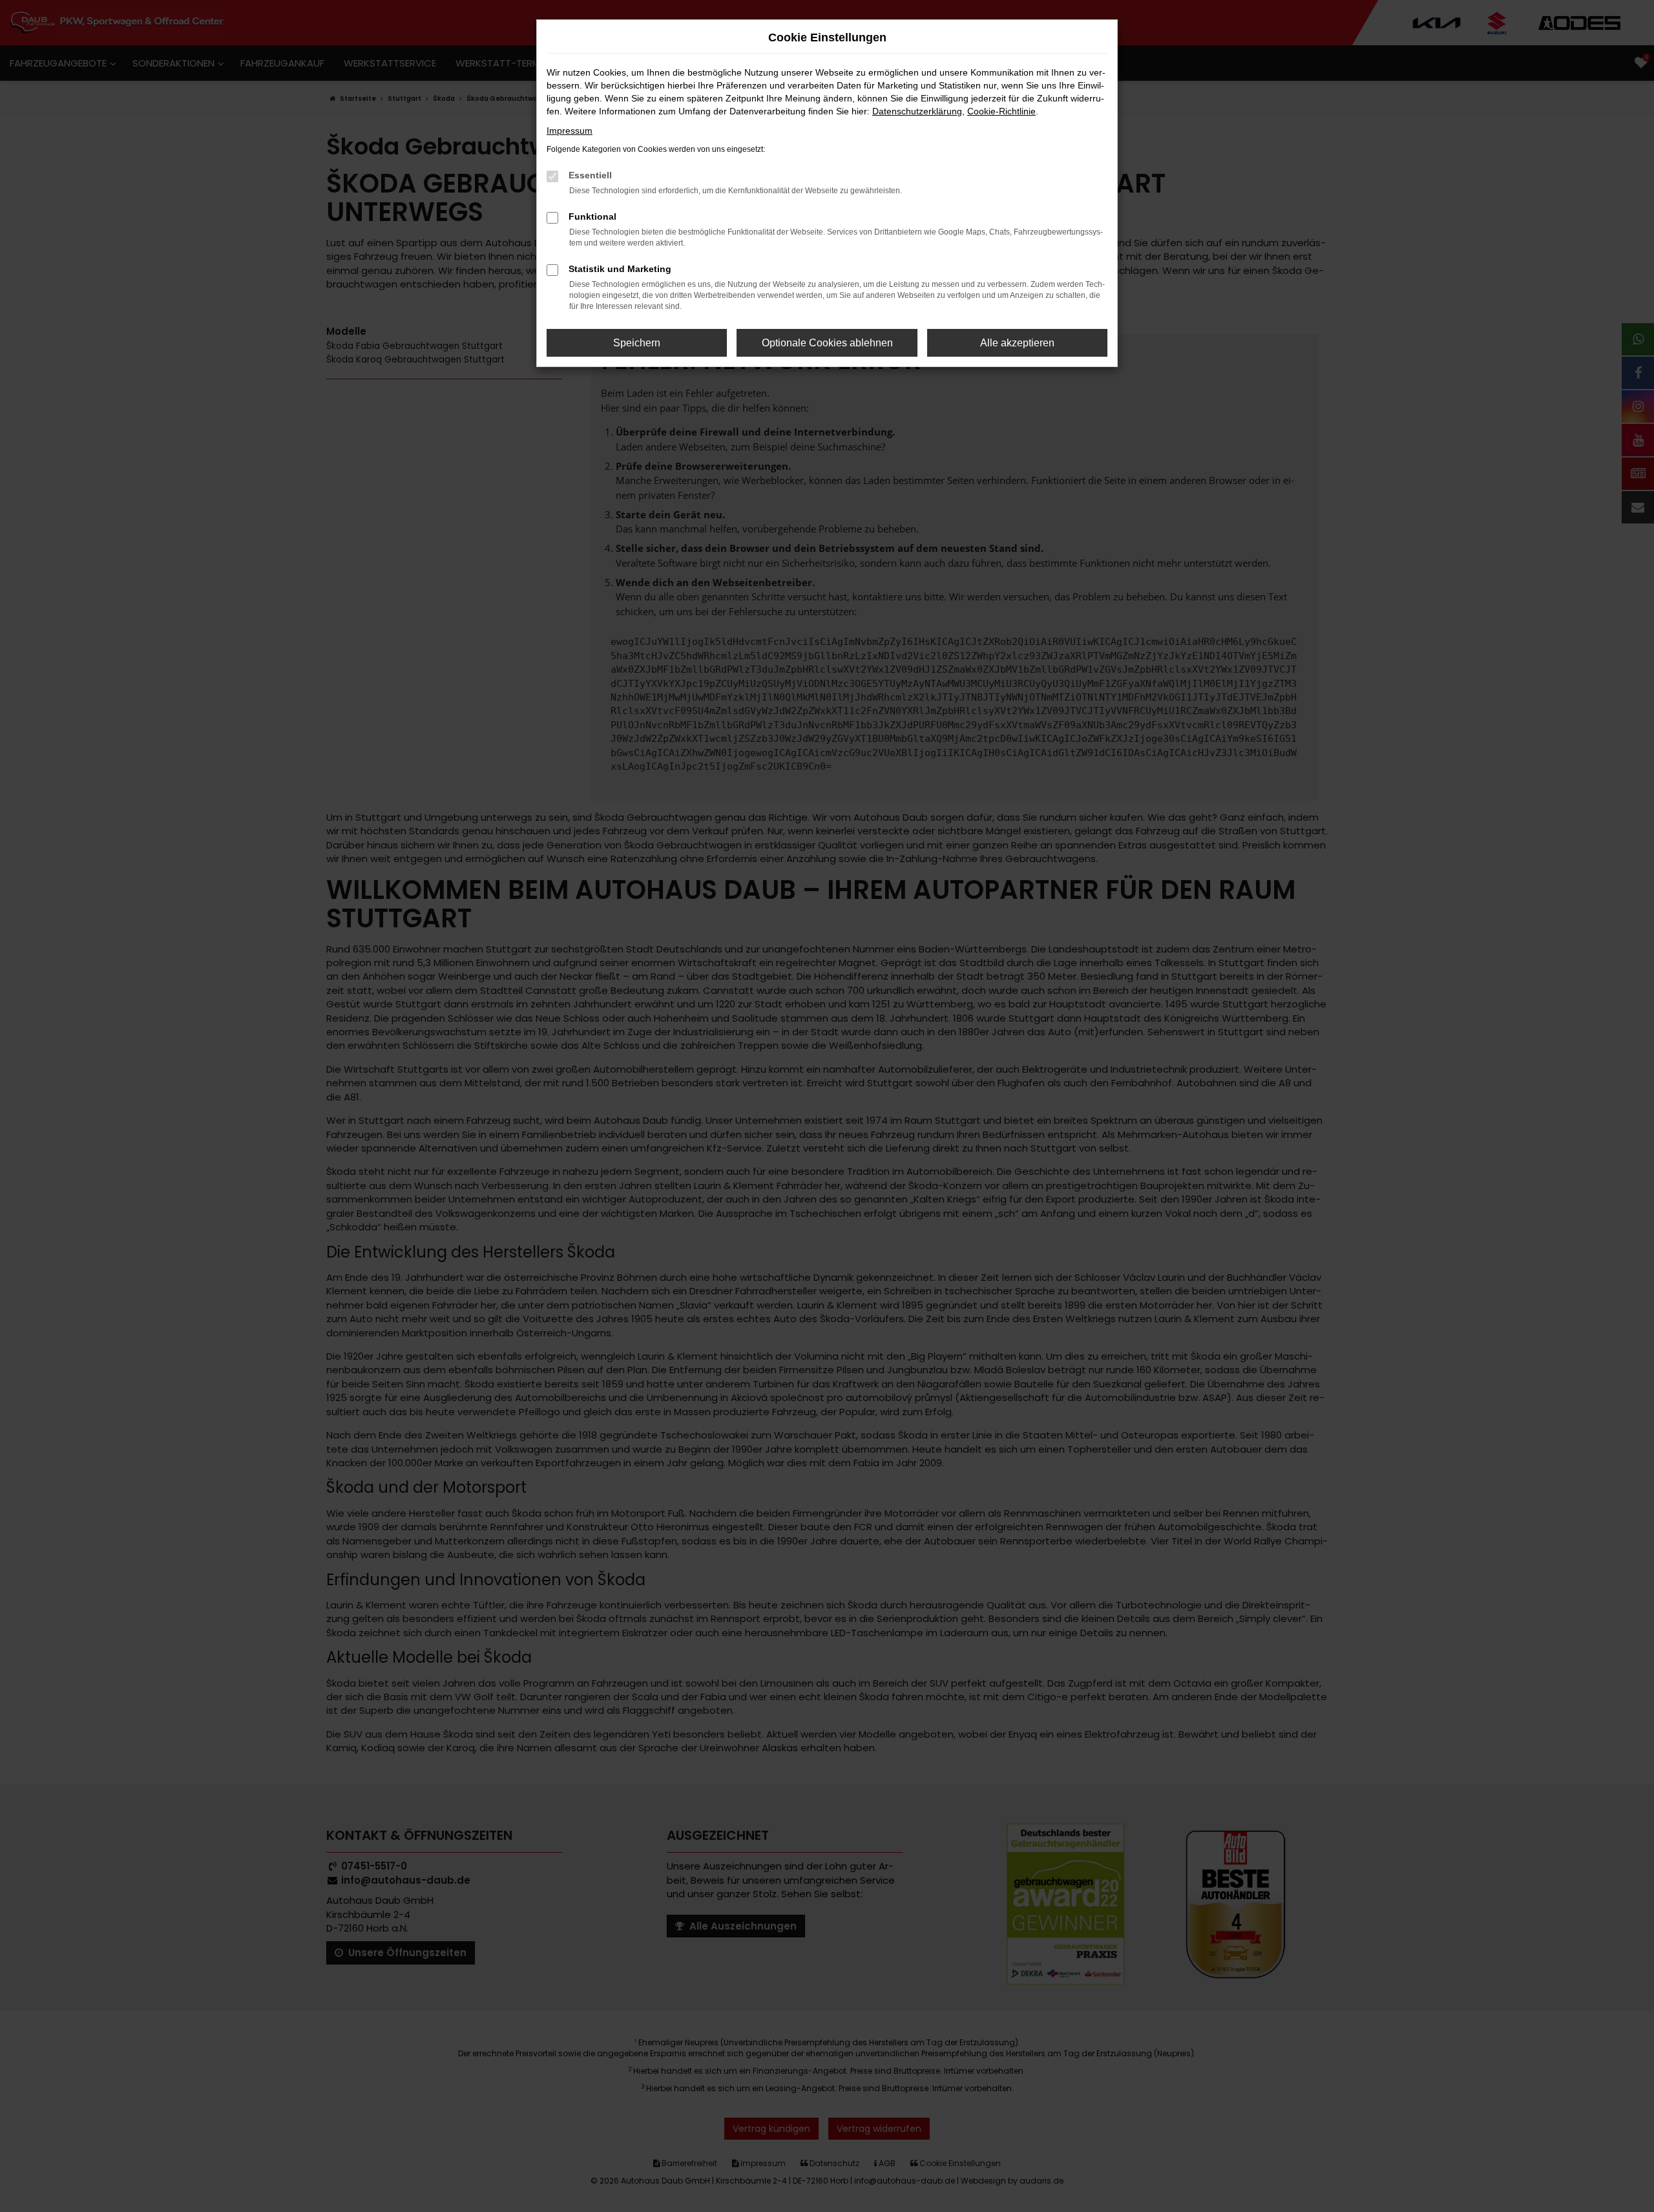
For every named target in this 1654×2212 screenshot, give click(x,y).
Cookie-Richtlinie (1001, 111)
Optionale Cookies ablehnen (827, 343)
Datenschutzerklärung (917, 111)
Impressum (570, 131)
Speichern (637, 343)
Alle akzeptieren (1017, 343)
